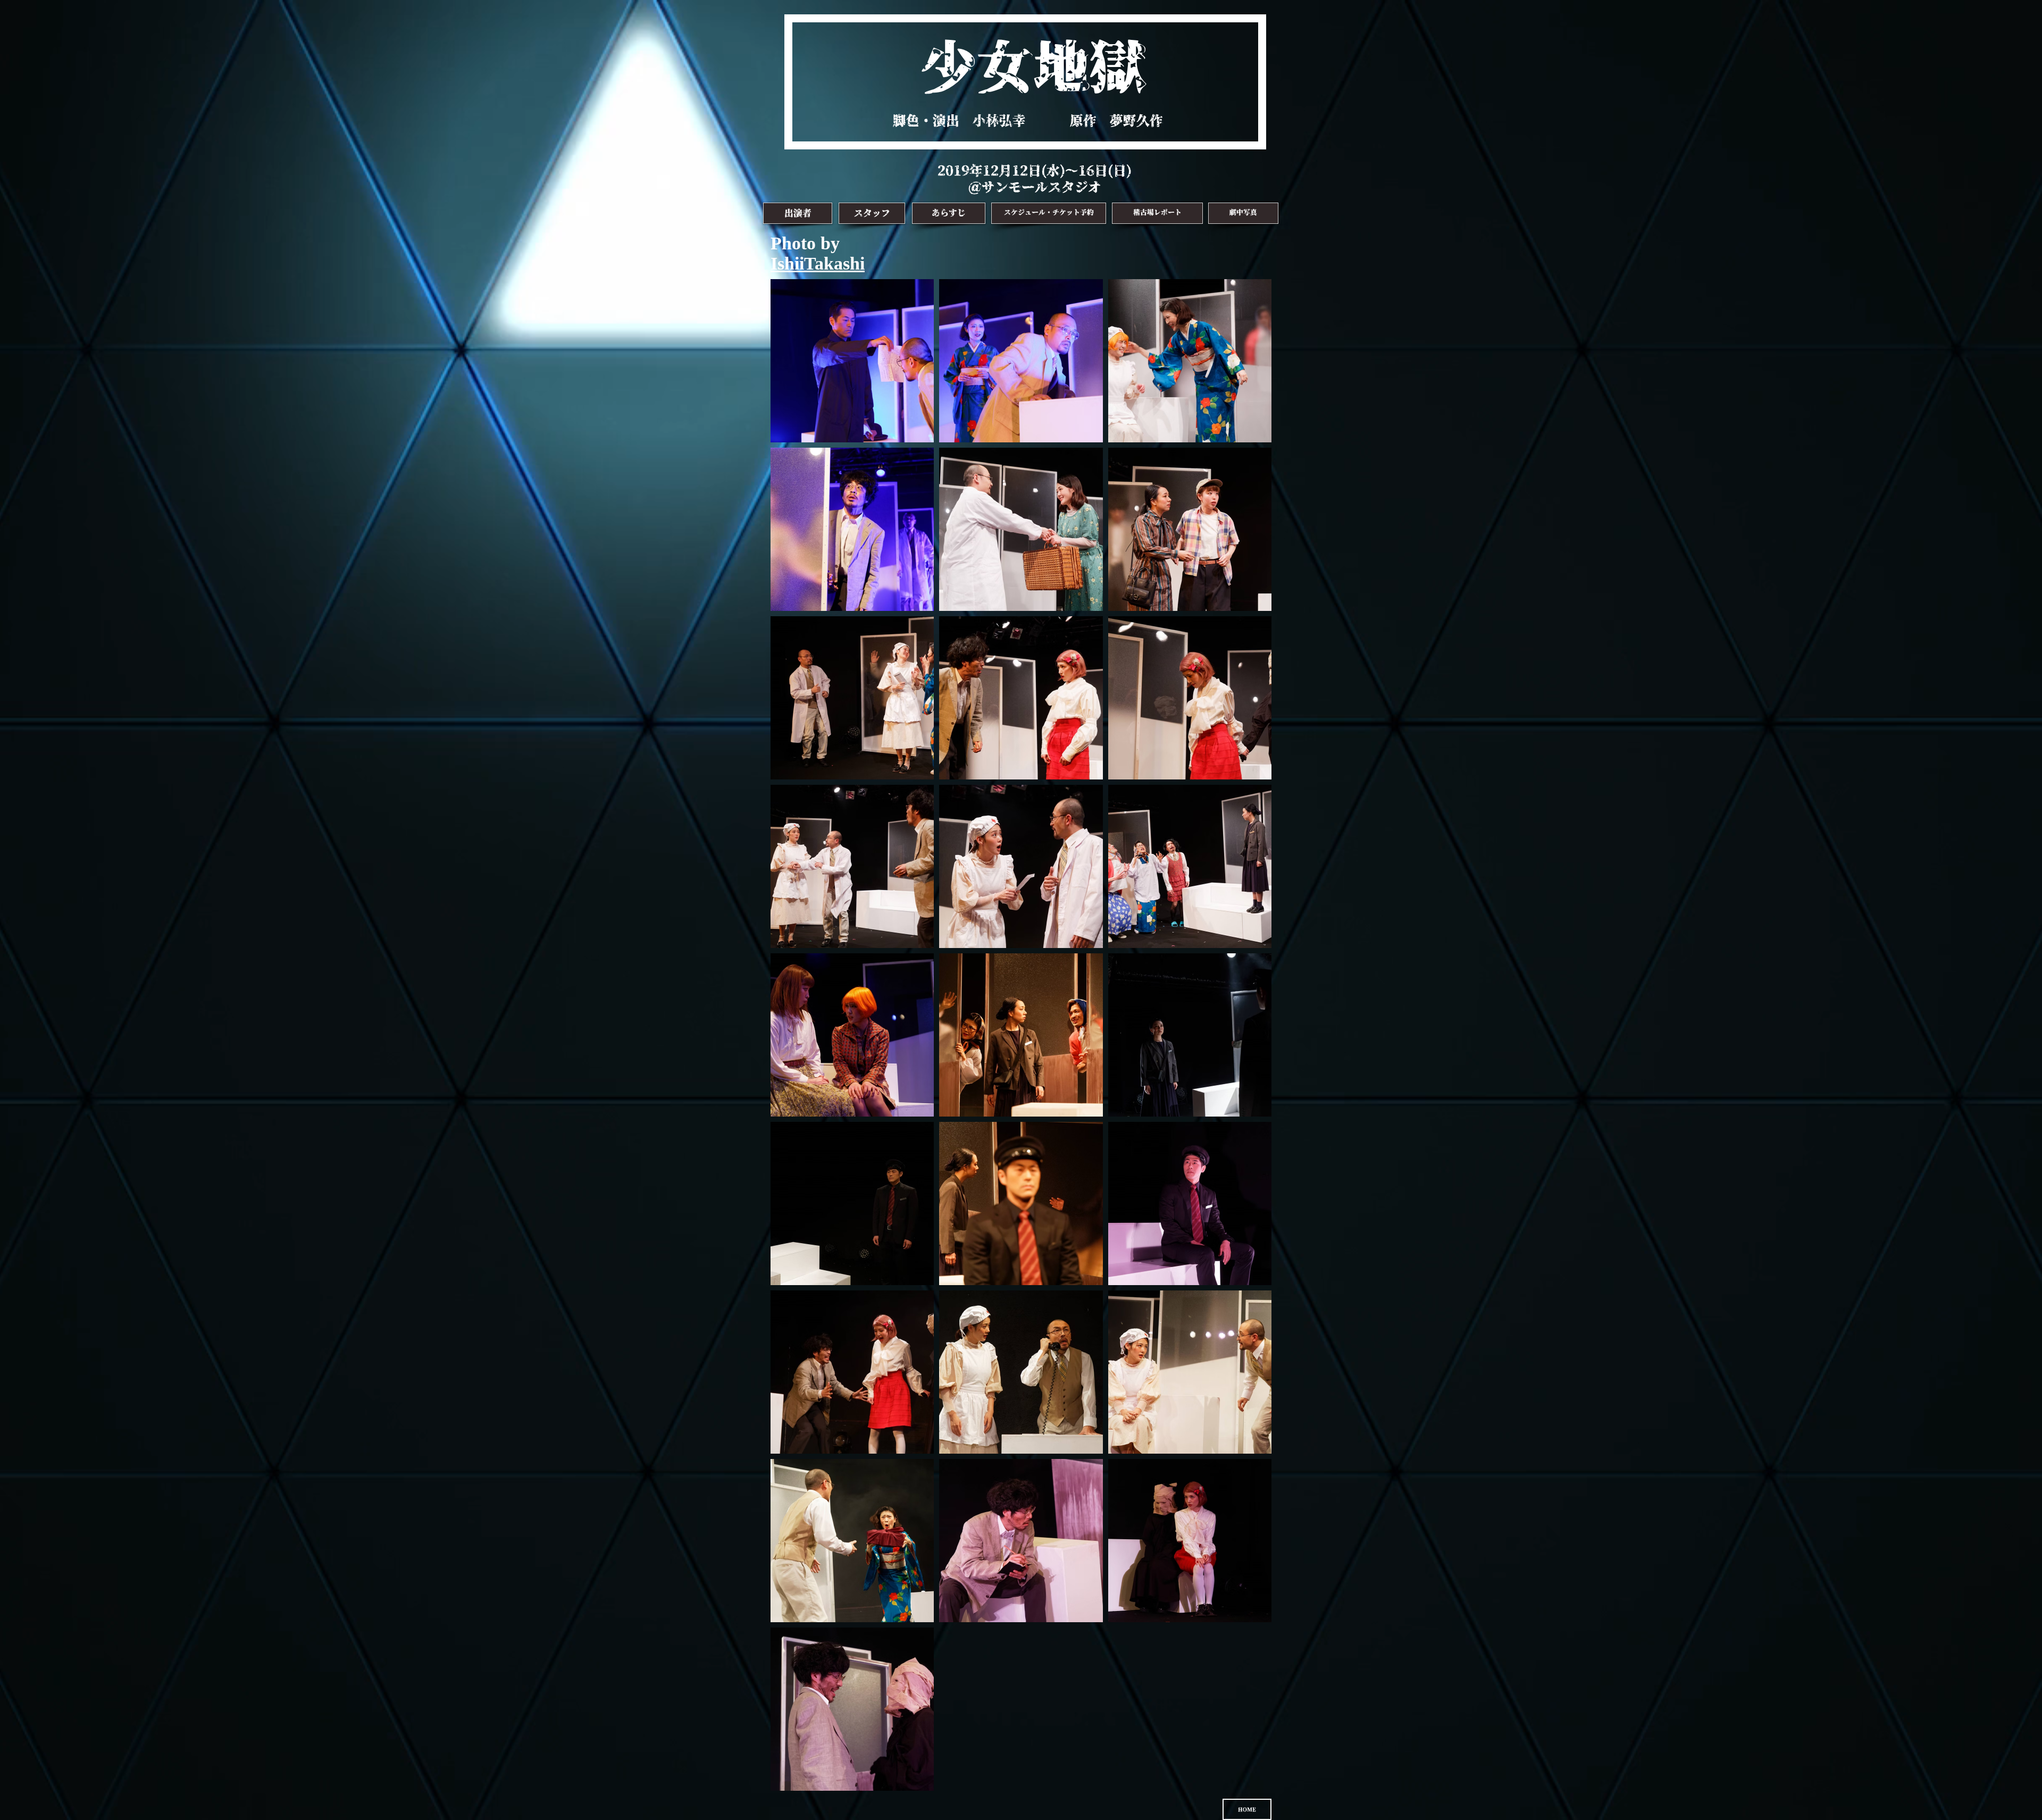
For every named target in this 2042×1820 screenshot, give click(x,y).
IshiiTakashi (818, 263)
